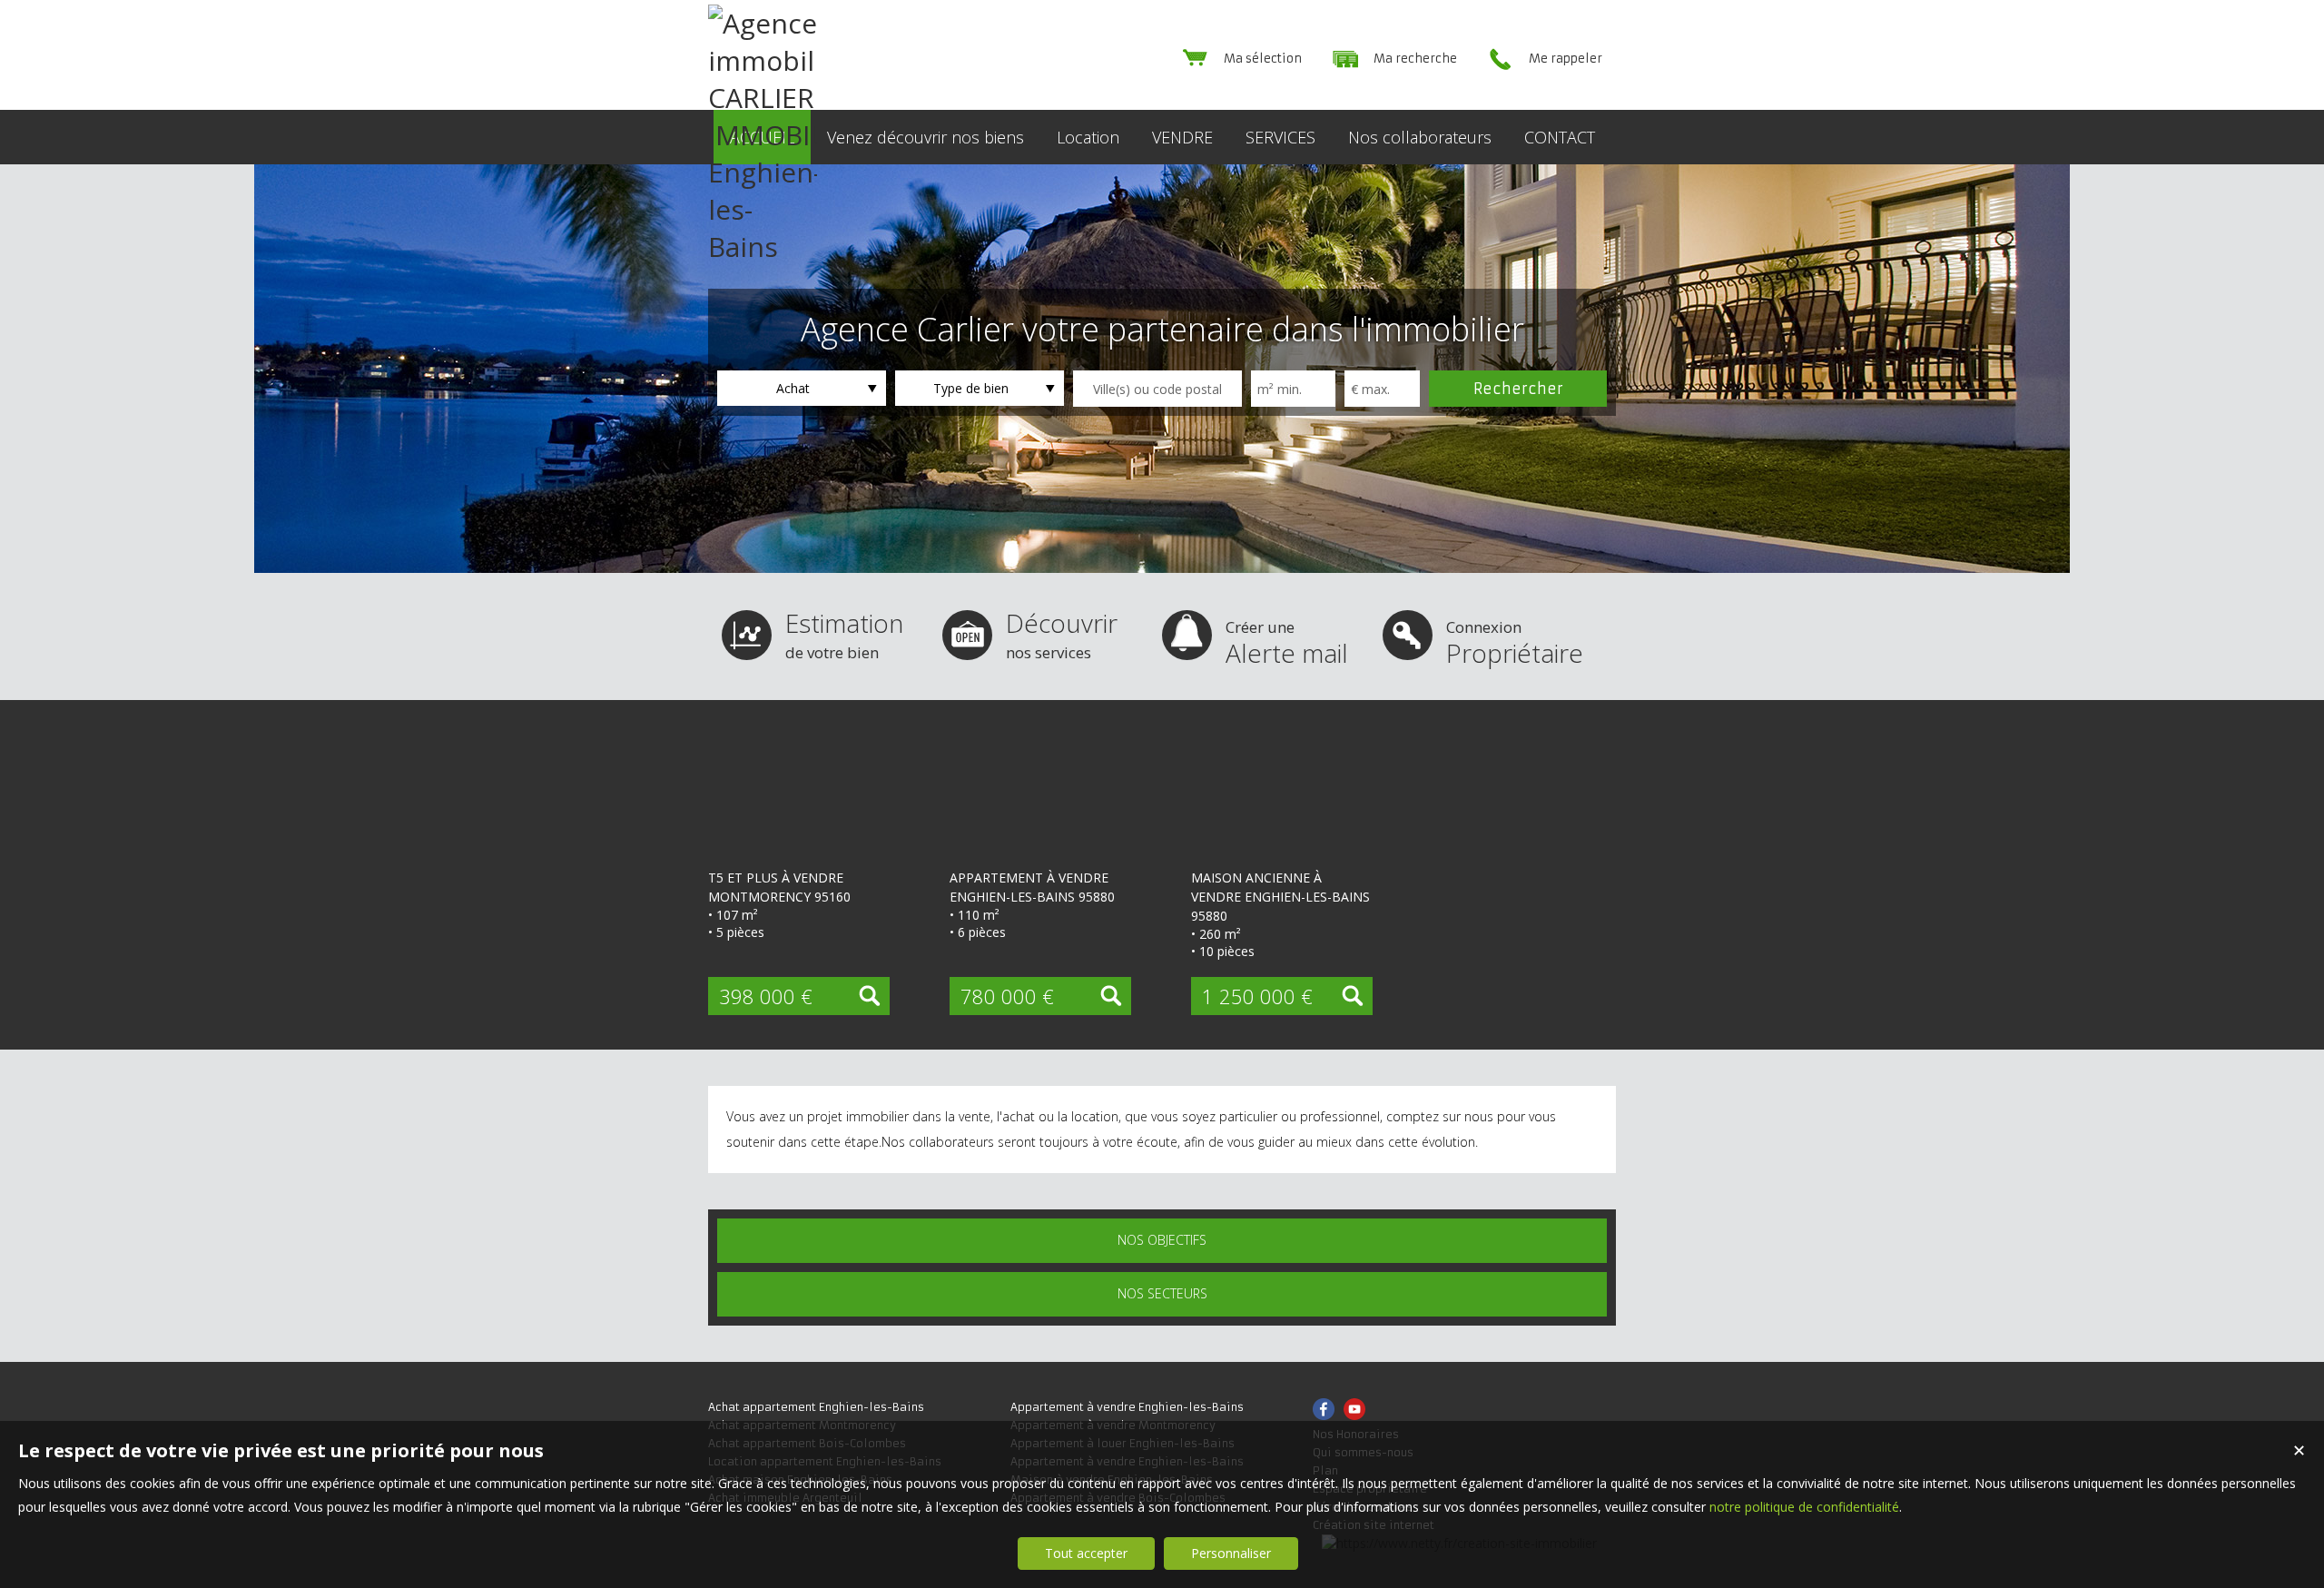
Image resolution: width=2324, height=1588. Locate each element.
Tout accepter (1086, 1553)
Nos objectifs (1162, 1240)
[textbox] (1157, 389)
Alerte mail (1287, 643)
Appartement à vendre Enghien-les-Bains (1127, 1407)
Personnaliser (1231, 1553)
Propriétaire (1515, 643)
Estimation (844, 634)
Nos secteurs (1162, 1293)
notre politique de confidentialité (1804, 1507)
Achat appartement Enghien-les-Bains (816, 1407)
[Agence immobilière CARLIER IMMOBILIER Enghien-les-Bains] (763, 247)
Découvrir (1062, 634)
